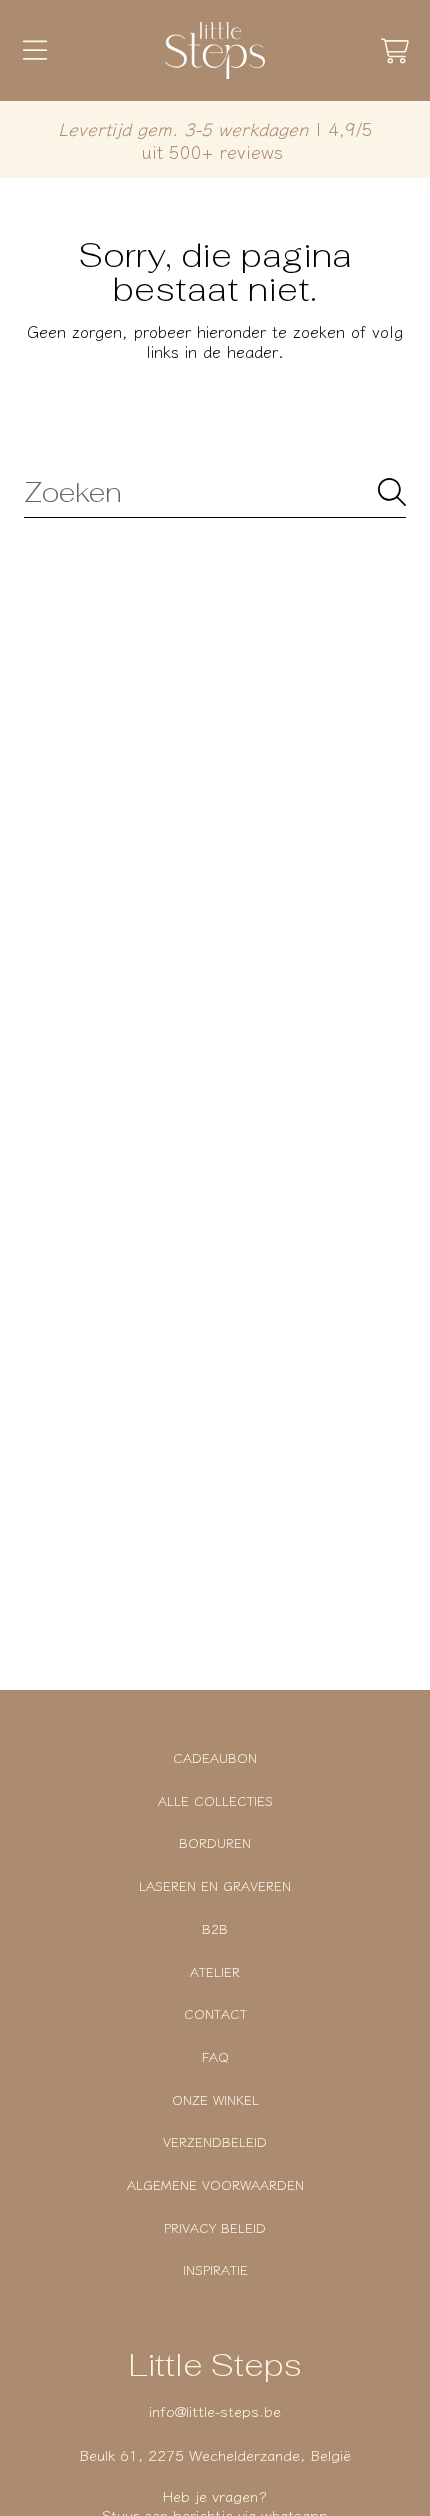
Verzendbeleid (215, 2141)
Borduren (215, 1842)
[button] (35, 51)
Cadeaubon (215, 1757)
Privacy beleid (215, 2227)
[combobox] (215, 492)
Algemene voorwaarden (215, 2184)
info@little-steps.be (215, 2410)
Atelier (215, 1971)
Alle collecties (215, 1800)
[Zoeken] (392, 492)
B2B (215, 1928)
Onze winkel (215, 2099)
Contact (215, 2013)
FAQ (215, 2056)
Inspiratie (215, 2269)
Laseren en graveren (215, 1885)
